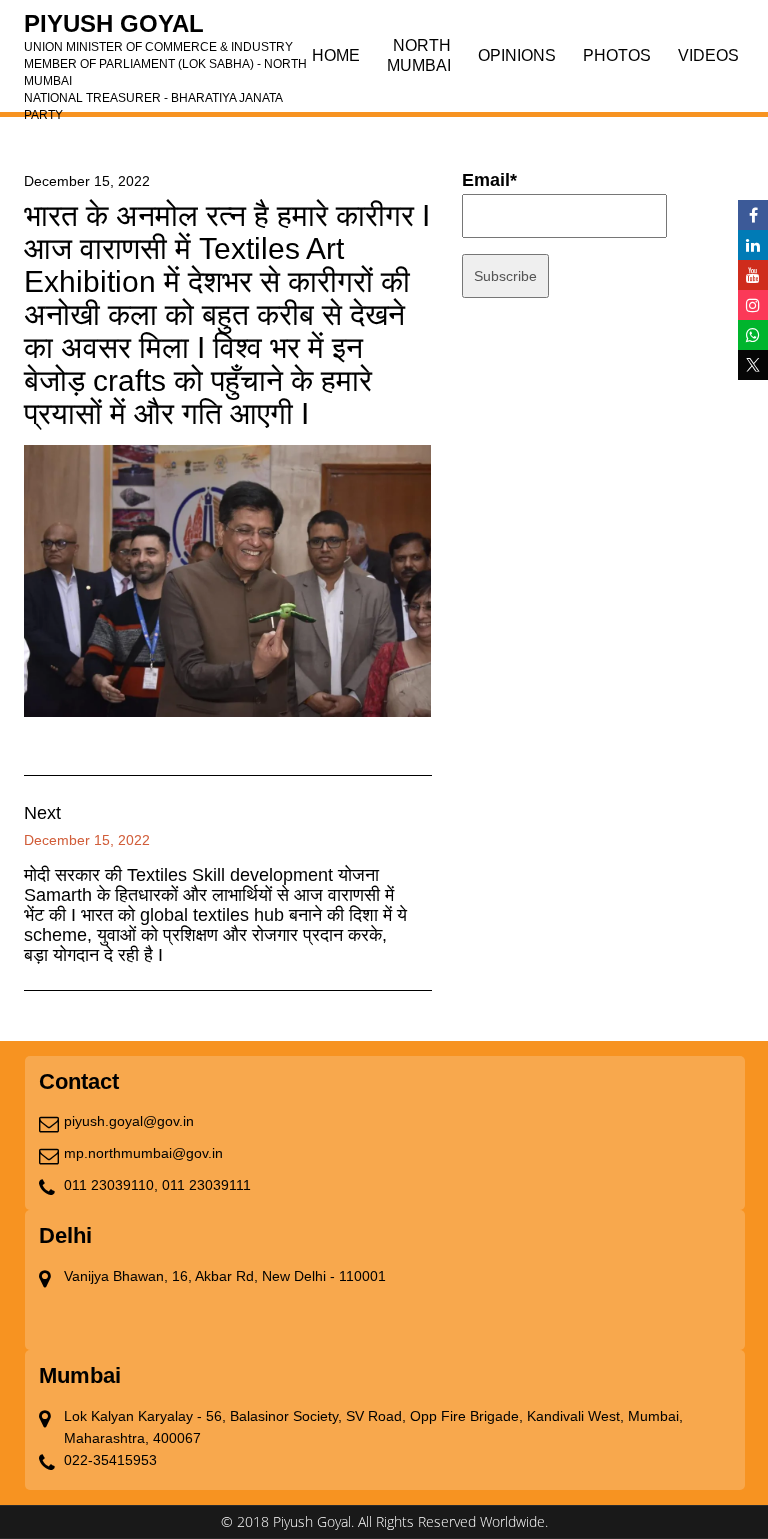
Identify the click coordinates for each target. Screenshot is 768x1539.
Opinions (517, 55)
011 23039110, (111, 1185)
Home (336, 55)
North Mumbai (419, 55)
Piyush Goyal (165, 30)
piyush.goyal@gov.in (129, 1121)
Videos (708, 55)
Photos (617, 55)
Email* (489, 180)
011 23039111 (206, 1185)
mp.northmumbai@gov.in (143, 1153)
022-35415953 (110, 1460)
